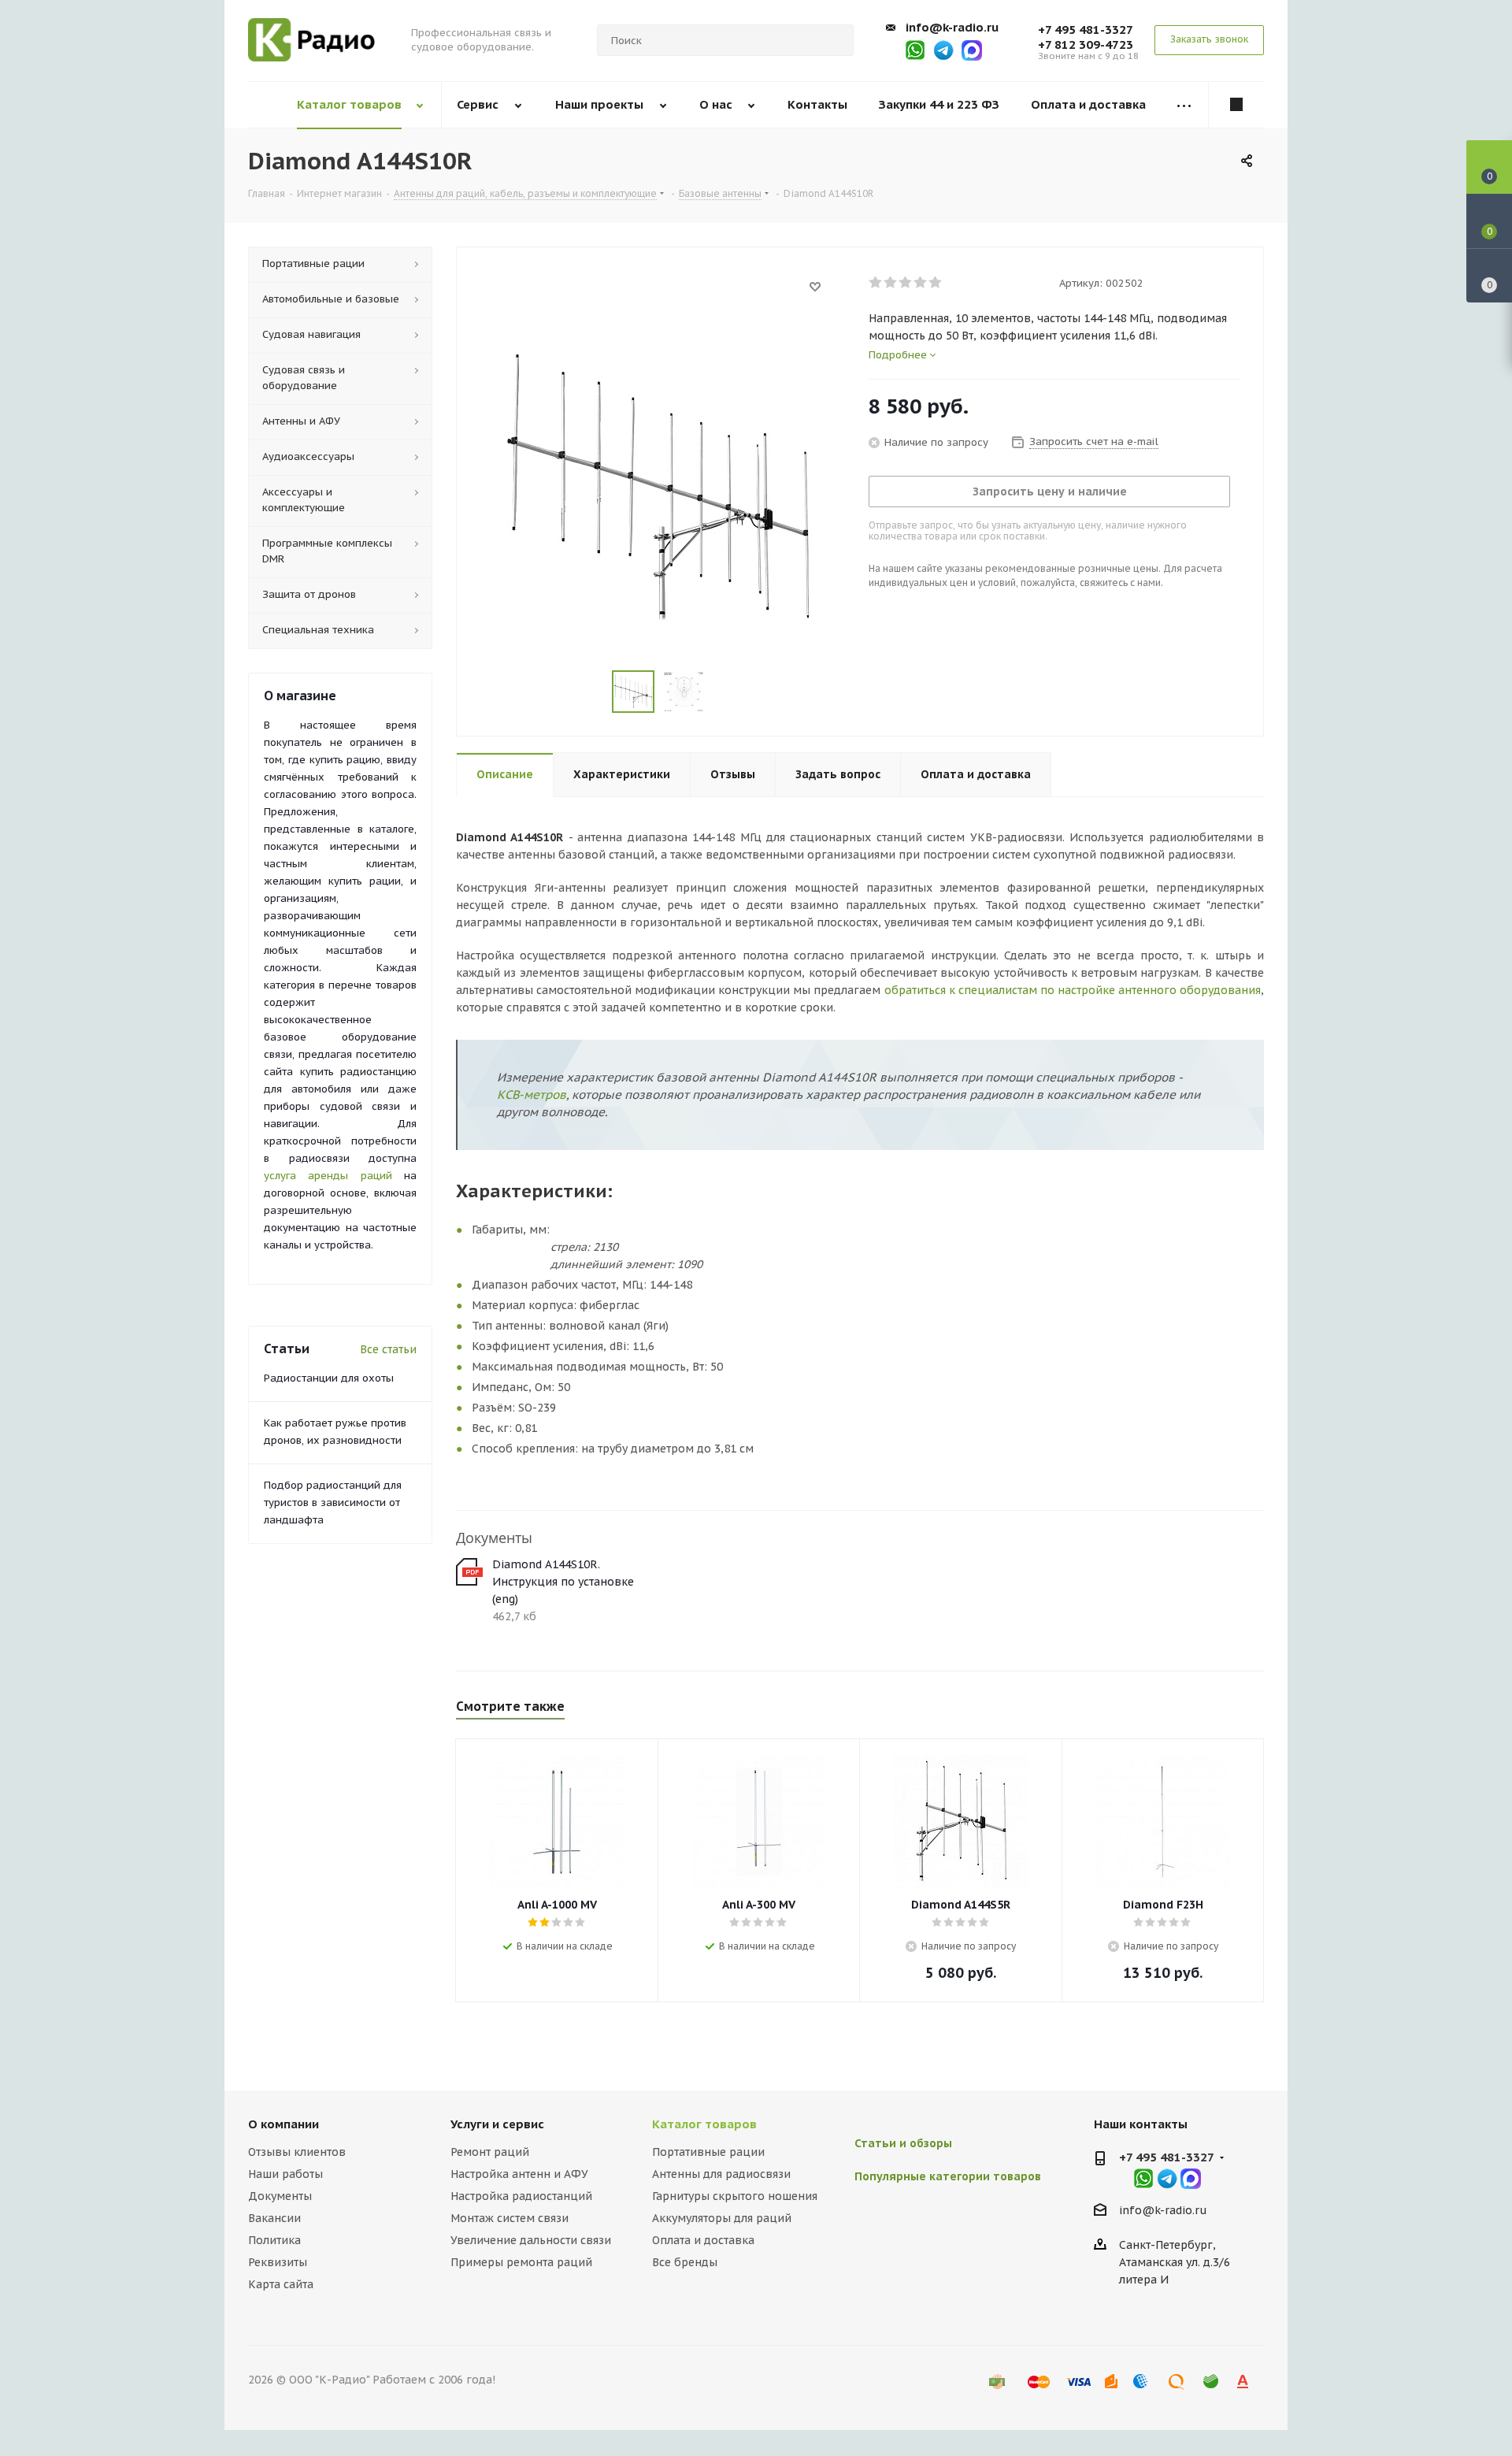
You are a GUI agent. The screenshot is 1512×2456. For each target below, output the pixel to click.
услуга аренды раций (328, 1176)
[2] (891, 283)
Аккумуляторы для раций (722, 2218)
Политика (274, 2240)
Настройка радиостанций (521, 2196)
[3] (906, 283)
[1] (876, 283)
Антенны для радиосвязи (721, 2174)
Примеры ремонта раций (521, 2262)
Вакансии (274, 2218)
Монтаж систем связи (510, 2218)
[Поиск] (835, 40)
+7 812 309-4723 (1086, 45)
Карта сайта (281, 2284)
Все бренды (685, 2262)
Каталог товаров (704, 2124)
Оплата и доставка (703, 2240)
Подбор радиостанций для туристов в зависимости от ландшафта (333, 1503)
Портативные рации (708, 2152)
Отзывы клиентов (297, 2152)
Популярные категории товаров (948, 2176)
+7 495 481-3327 (1086, 30)
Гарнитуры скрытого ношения (735, 2196)
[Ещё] (1184, 105)
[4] (921, 283)
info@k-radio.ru (952, 27)
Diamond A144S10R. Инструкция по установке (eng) (563, 1582)
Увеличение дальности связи (531, 2240)
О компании (283, 2124)
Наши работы (285, 2174)
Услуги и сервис (497, 2124)
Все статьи (388, 1349)
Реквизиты (278, 2262)
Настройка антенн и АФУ (519, 2174)
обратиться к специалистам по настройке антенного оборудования (1073, 990)
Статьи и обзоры (903, 2143)
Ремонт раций (490, 2152)
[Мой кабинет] (1236, 105)
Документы (280, 2196)
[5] (936, 283)
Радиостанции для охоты (329, 1378)
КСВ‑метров (532, 1094)
